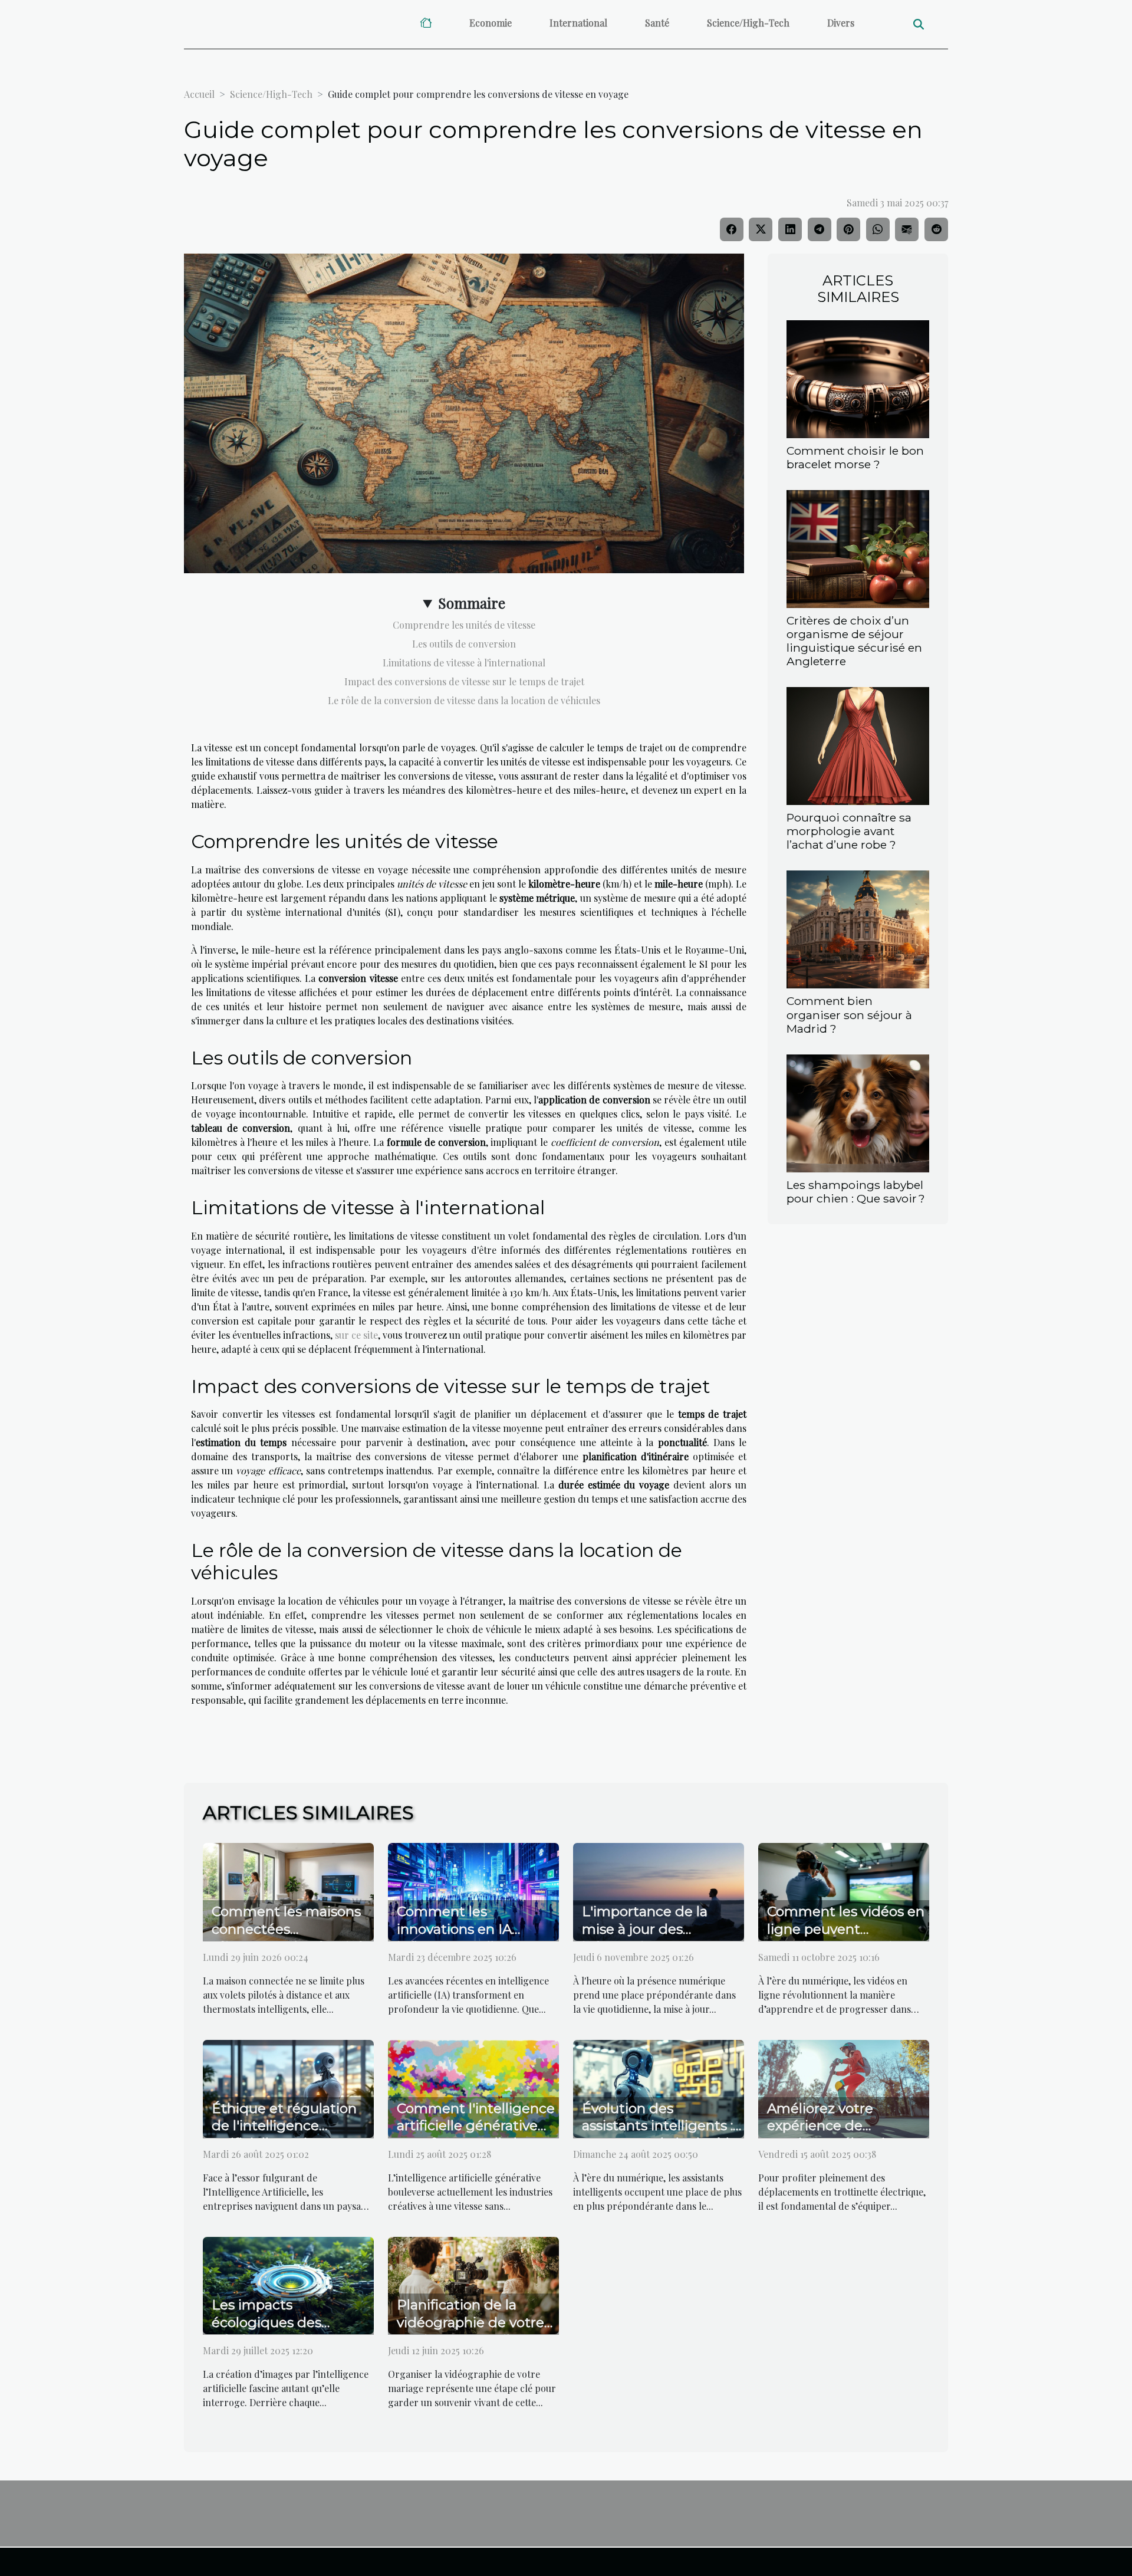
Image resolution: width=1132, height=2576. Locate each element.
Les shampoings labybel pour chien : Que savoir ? (856, 1192)
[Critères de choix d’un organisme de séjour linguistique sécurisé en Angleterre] (858, 548)
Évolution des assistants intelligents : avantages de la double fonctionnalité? (660, 2135)
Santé (657, 23)
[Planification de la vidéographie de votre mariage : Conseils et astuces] (473, 2284)
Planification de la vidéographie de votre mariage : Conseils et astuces (470, 2331)
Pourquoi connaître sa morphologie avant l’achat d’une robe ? (849, 831)
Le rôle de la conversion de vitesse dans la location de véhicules (464, 700)
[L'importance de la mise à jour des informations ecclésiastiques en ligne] (659, 1890)
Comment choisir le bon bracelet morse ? (855, 457)
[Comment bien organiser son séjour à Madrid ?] (858, 929)
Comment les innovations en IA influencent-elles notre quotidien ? (473, 1938)
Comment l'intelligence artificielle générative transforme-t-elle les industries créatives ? (476, 2135)
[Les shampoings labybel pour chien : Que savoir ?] (858, 1112)
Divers (841, 23)
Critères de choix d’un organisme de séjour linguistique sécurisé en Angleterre (854, 641)
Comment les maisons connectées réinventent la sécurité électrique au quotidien (291, 1938)
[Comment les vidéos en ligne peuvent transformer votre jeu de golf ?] (844, 1890)
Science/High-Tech (748, 23)
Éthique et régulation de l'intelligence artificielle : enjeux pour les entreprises (289, 2135)
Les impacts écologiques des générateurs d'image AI (291, 2322)
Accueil (199, 94)
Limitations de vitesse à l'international (464, 663)
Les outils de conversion (464, 644)
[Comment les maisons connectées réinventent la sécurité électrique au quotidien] (288, 1890)
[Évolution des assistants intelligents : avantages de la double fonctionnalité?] (659, 2087)
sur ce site (356, 1335)
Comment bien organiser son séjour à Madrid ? (849, 1014)
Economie (491, 23)
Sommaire (472, 603)
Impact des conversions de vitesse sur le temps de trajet (464, 681)
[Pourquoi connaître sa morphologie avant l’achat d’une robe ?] (858, 745)
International (578, 23)
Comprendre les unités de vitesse (464, 625)
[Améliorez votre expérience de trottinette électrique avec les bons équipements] (844, 2087)
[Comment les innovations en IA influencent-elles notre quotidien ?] (473, 1890)
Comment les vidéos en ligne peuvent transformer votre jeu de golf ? (846, 1938)
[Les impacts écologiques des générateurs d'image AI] (288, 2284)
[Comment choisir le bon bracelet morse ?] (858, 378)
